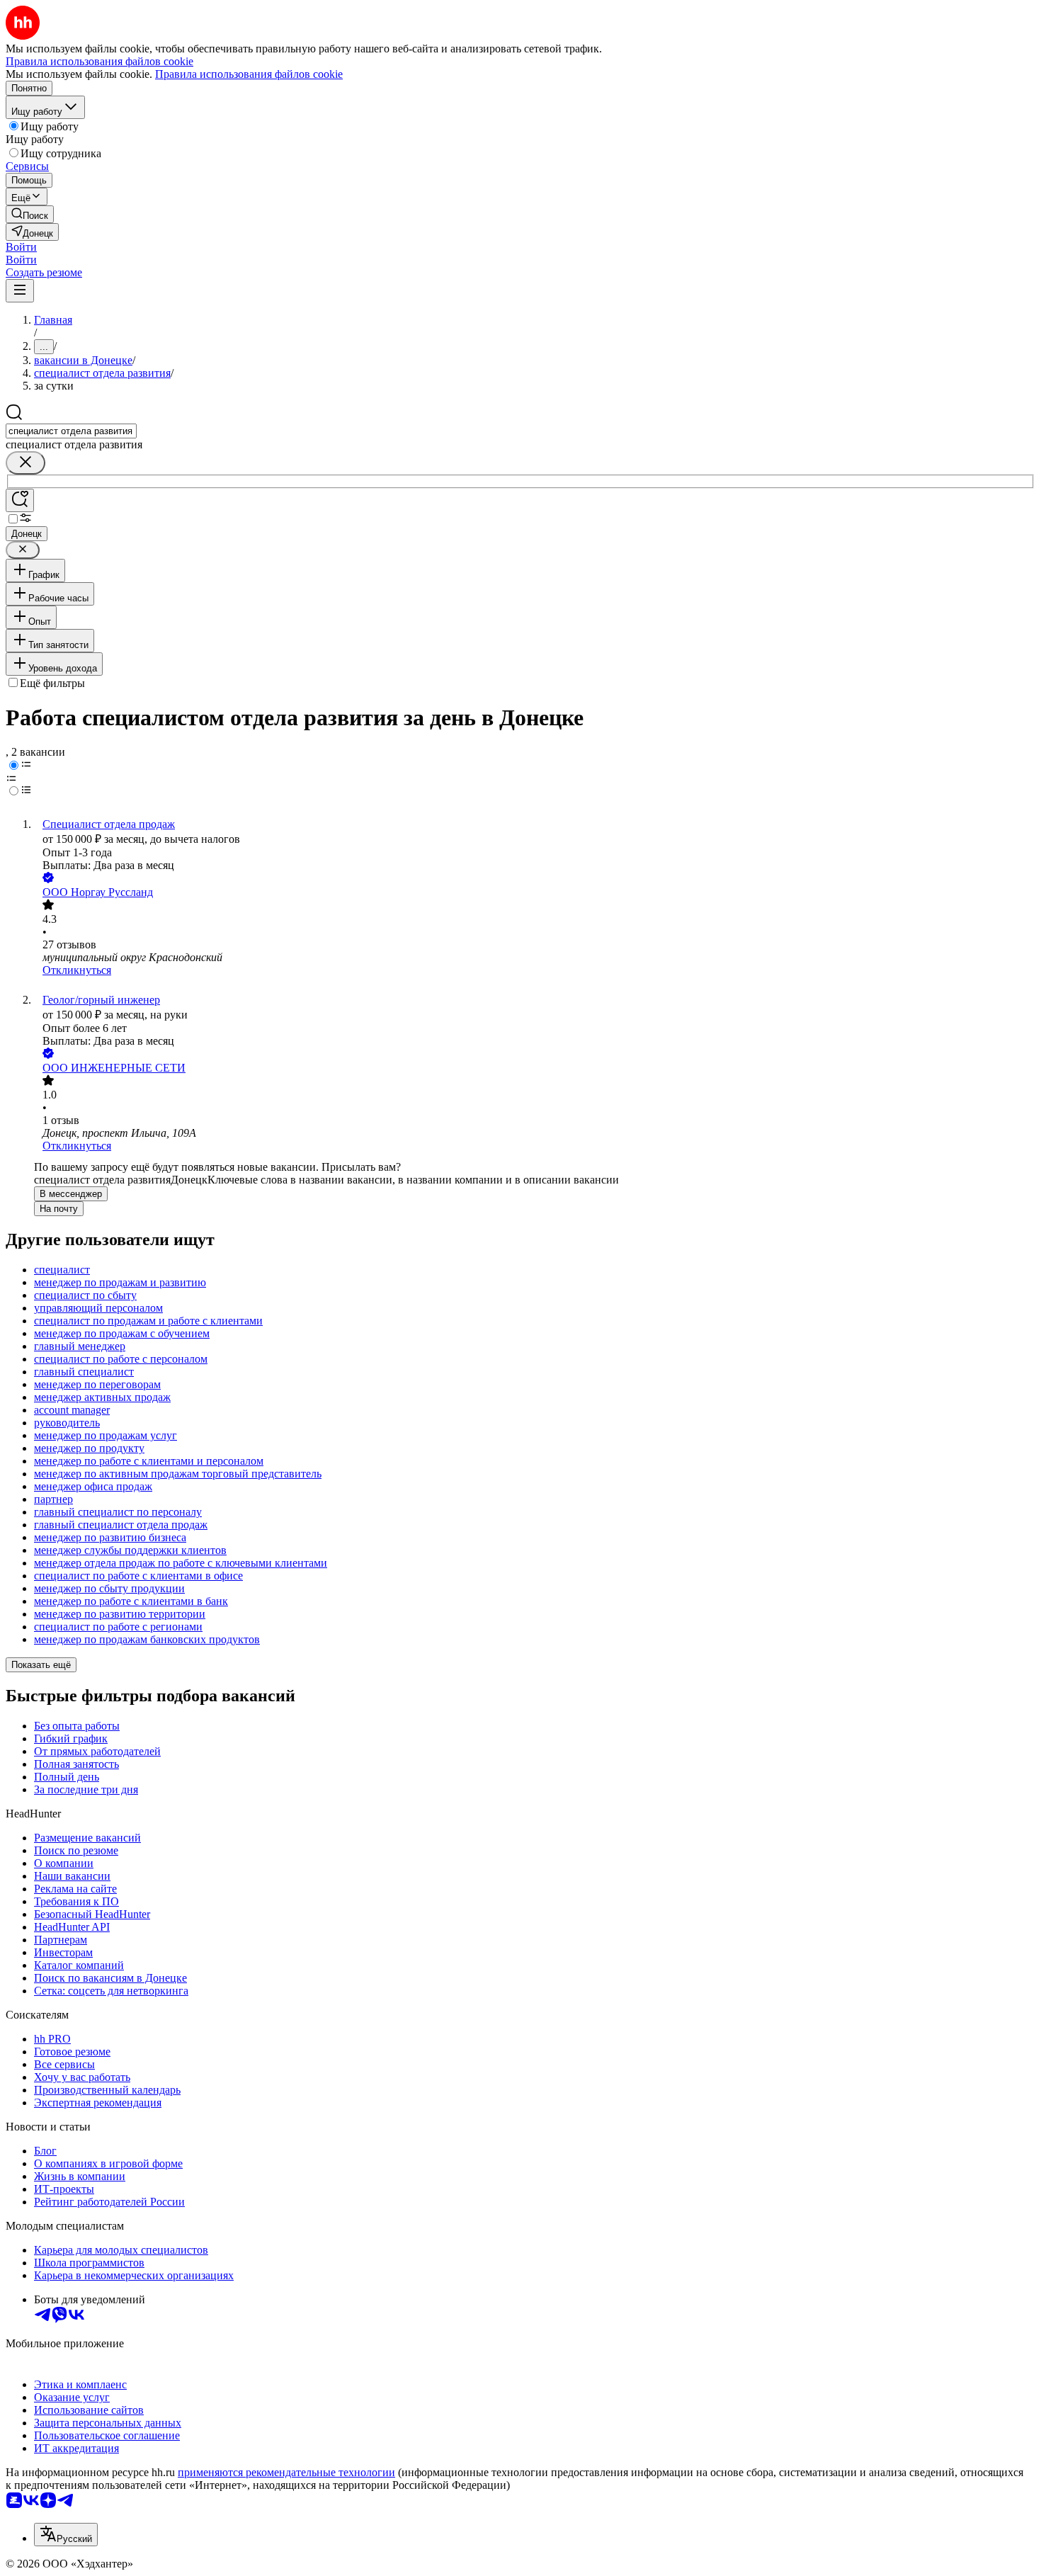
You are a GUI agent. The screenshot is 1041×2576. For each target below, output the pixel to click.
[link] (30, 214)
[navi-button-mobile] (20, 291)
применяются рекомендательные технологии (286, 2472)
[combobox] (71, 431)
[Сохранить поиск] (20, 500)
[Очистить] (25, 463)
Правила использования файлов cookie (249, 74)
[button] (21, 247)
